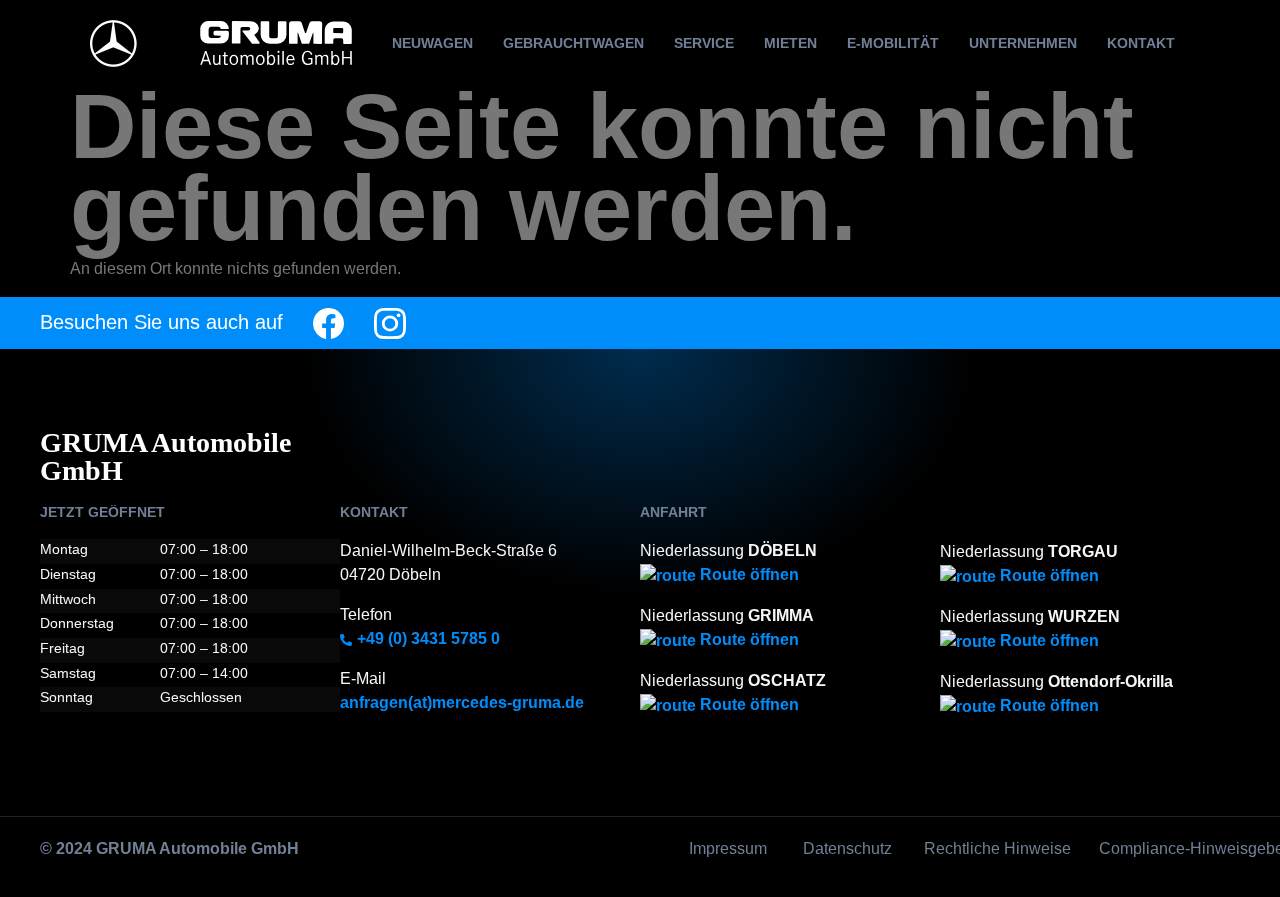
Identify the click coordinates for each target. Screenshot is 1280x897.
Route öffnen (747, 574)
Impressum (728, 848)
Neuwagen (432, 43)
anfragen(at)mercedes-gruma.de (462, 702)
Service (704, 43)
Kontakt (1141, 43)
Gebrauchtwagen (573, 43)
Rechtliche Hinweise (997, 848)
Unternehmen (1023, 43)
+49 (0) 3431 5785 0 (426, 638)
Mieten (790, 43)
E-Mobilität (893, 43)
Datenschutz (847, 848)
